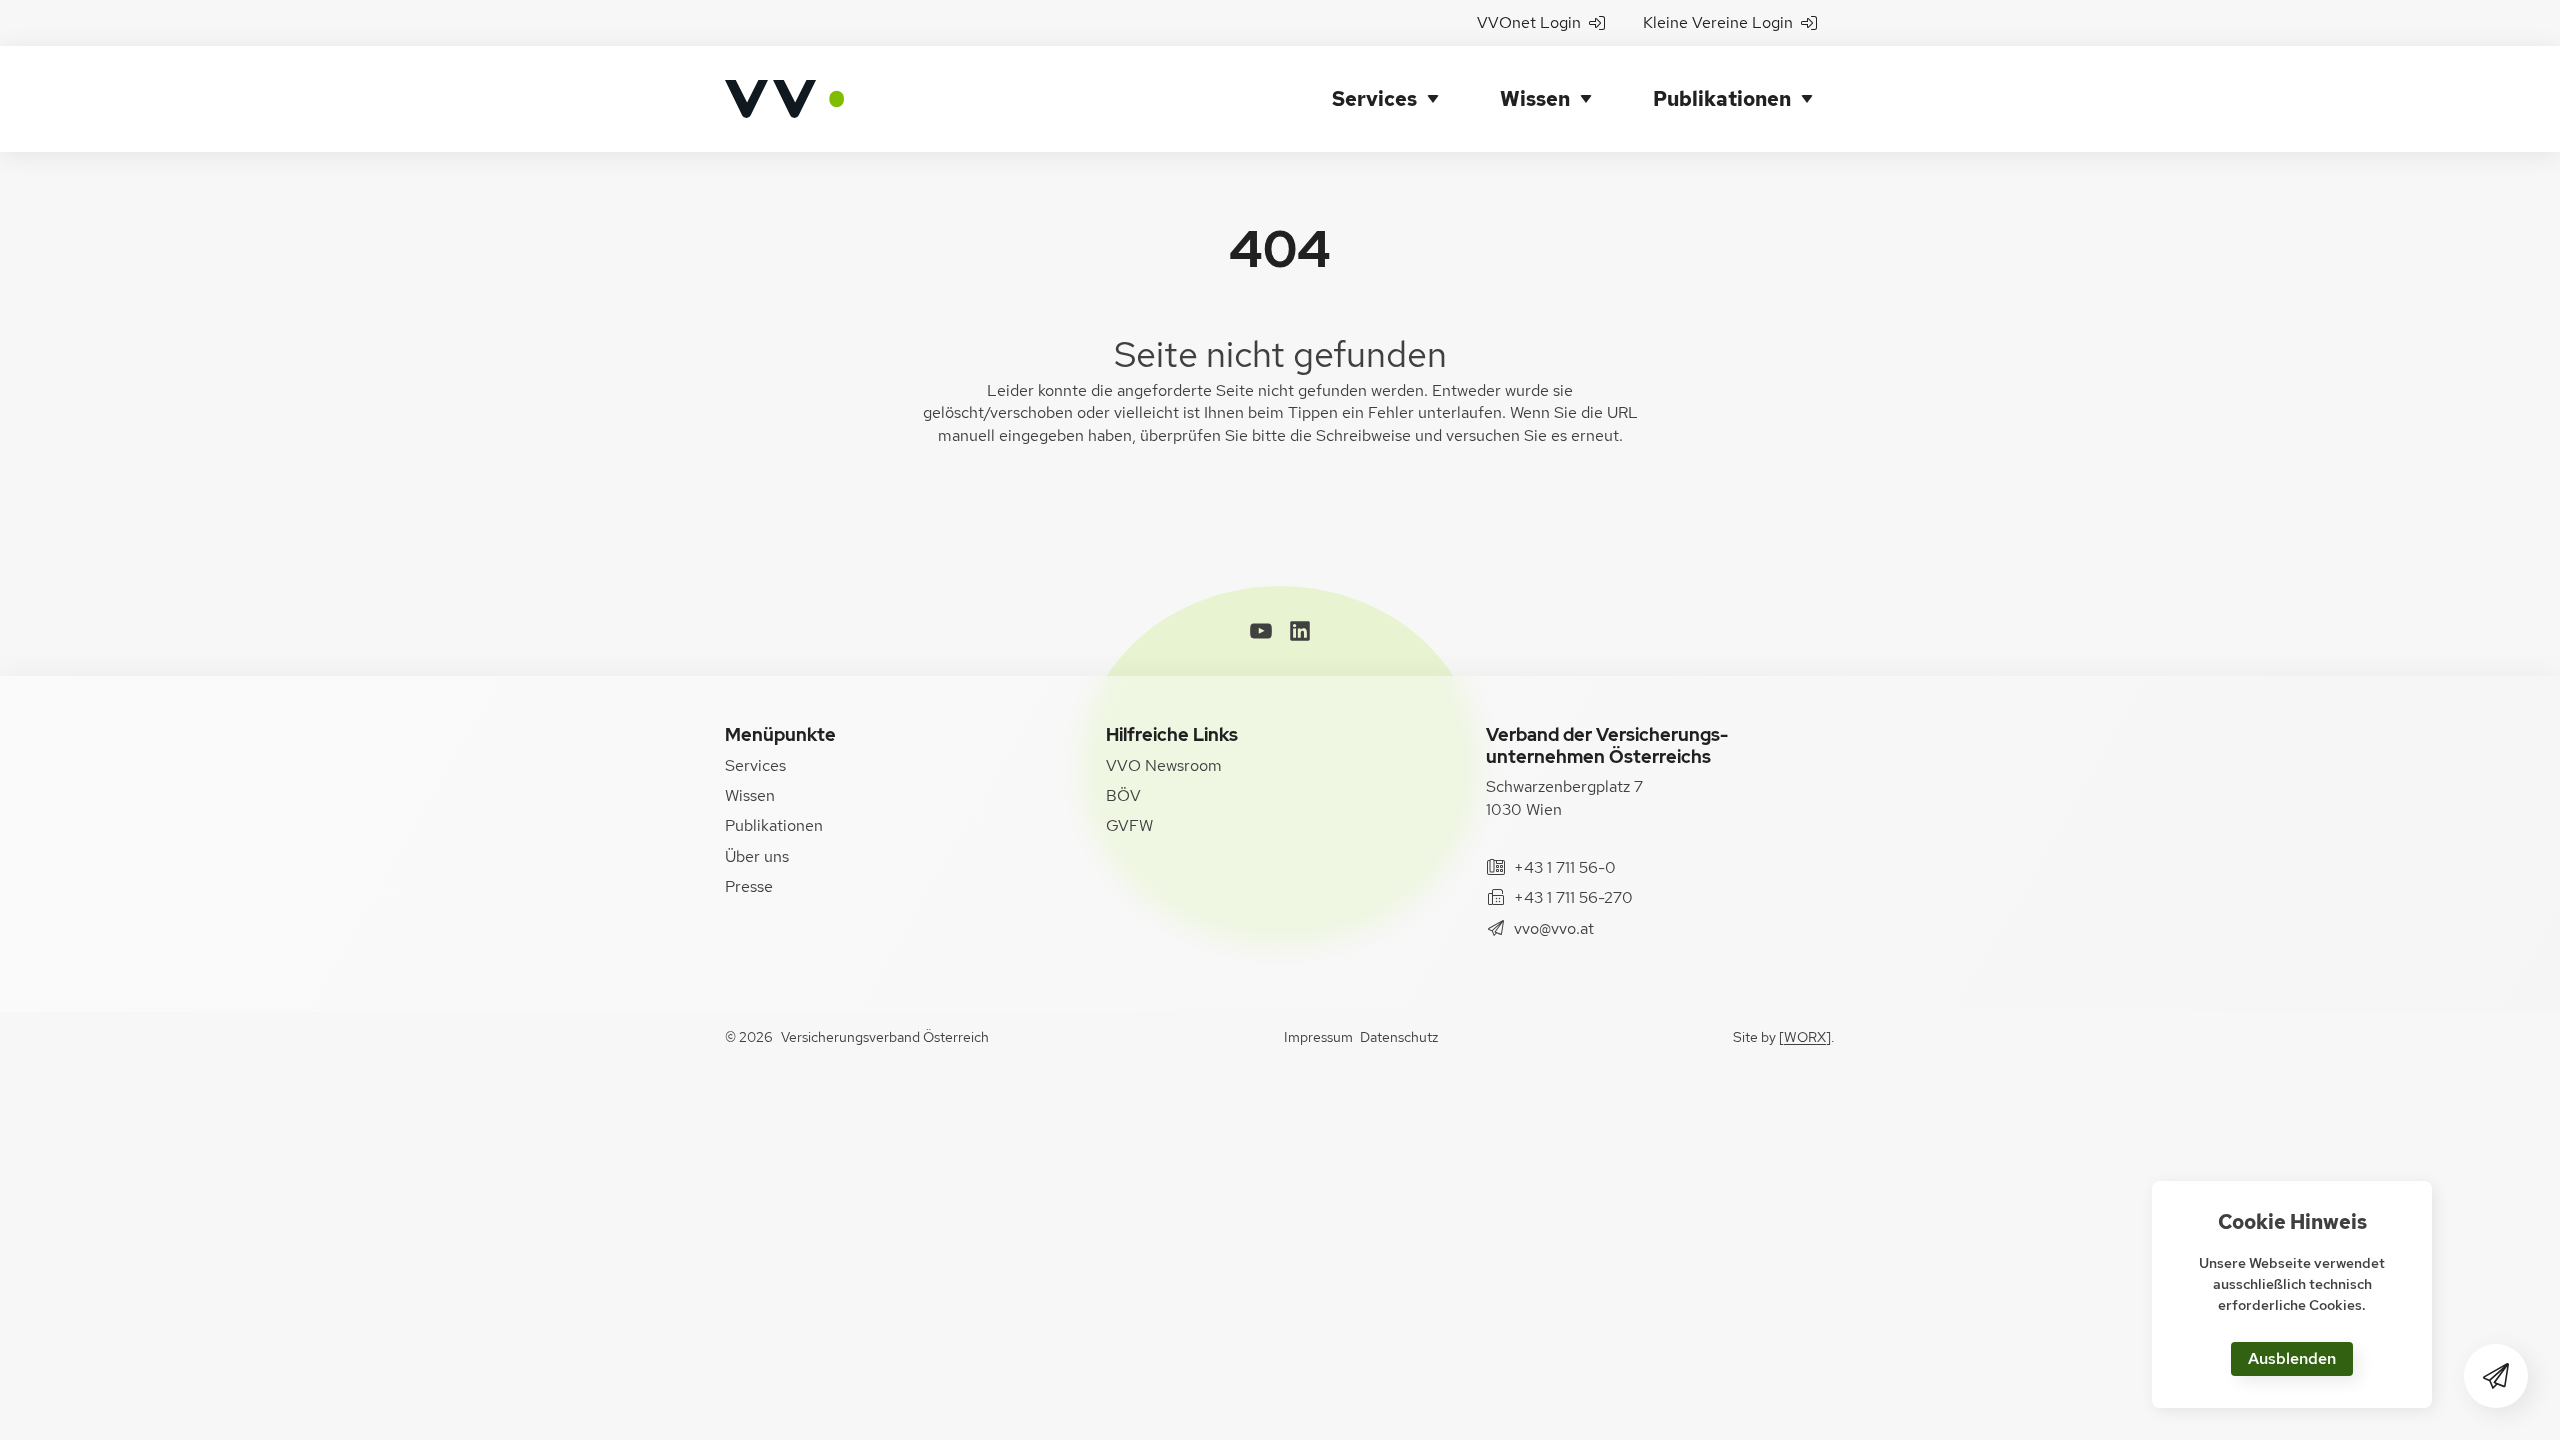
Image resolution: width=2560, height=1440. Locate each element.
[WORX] (1805, 1037)
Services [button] (1374, 99)
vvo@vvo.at (1554, 928)
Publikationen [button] (1722, 99)
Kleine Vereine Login (1718, 22)
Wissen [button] (1535, 99)
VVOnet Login (1529, 22)
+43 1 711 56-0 (1565, 867)
